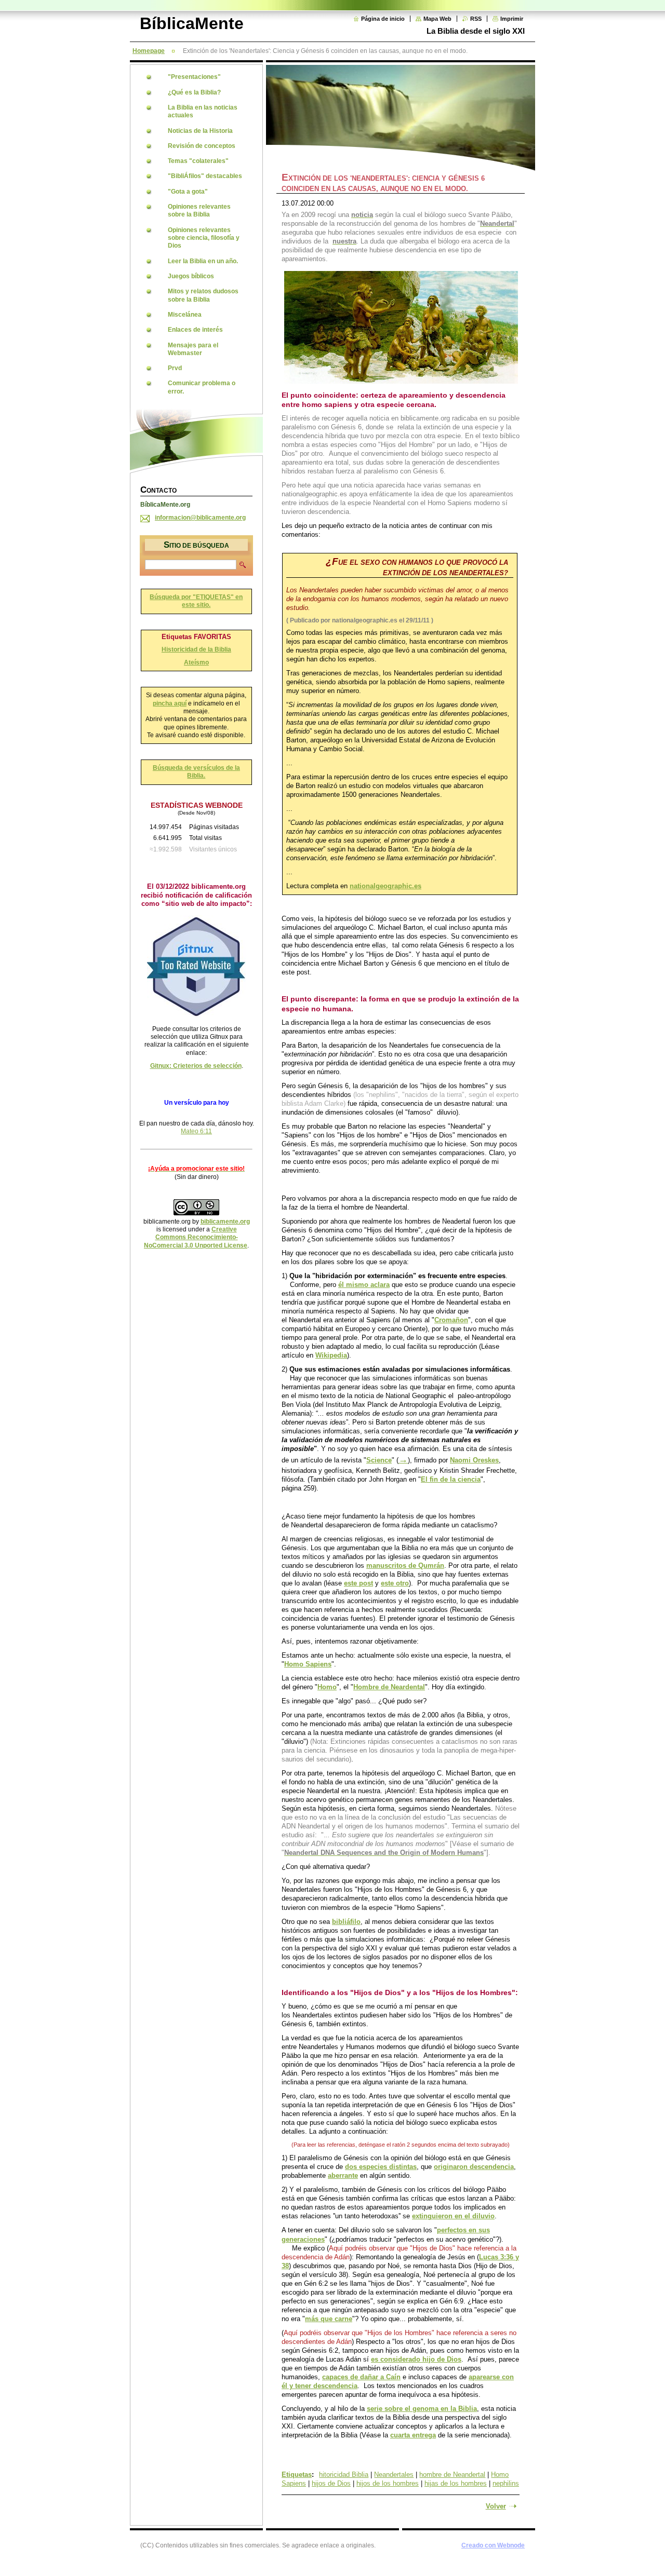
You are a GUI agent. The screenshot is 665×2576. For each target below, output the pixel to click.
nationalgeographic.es (385, 886)
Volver (496, 2506)
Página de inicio (383, 19)
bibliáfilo (346, 1922)
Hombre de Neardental (389, 1687)
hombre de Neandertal (452, 2475)
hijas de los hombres (456, 2483)
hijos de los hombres (388, 2483)
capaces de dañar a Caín (361, 2377)
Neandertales (394, 2475)
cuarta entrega (413, 2435)
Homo (327, 1687)
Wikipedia (331, 1355)
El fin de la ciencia (451, 1479)
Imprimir (512, 19)
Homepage (149, 51)
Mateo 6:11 (196, 1131)
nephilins (506, 2483)
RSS (476, 19)
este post (358, 1583)
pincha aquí (170, 703)
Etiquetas (297, 2475)
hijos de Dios (331, 2483)
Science (379, 1460)
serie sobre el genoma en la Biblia (422, 2409)
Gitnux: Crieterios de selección (196, 1066)
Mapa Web (437, 19)
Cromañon (451, 1320)
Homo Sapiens (308, 1664)
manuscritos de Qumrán (405, 1565)
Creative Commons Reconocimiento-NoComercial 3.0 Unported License (196, 1237)
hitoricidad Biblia (344, 2475)
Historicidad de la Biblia (196, 649)
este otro (395, 1583)
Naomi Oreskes (474, 1460)
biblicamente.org (225, 1222)
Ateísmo (196, 662)
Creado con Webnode (493, 2545)
